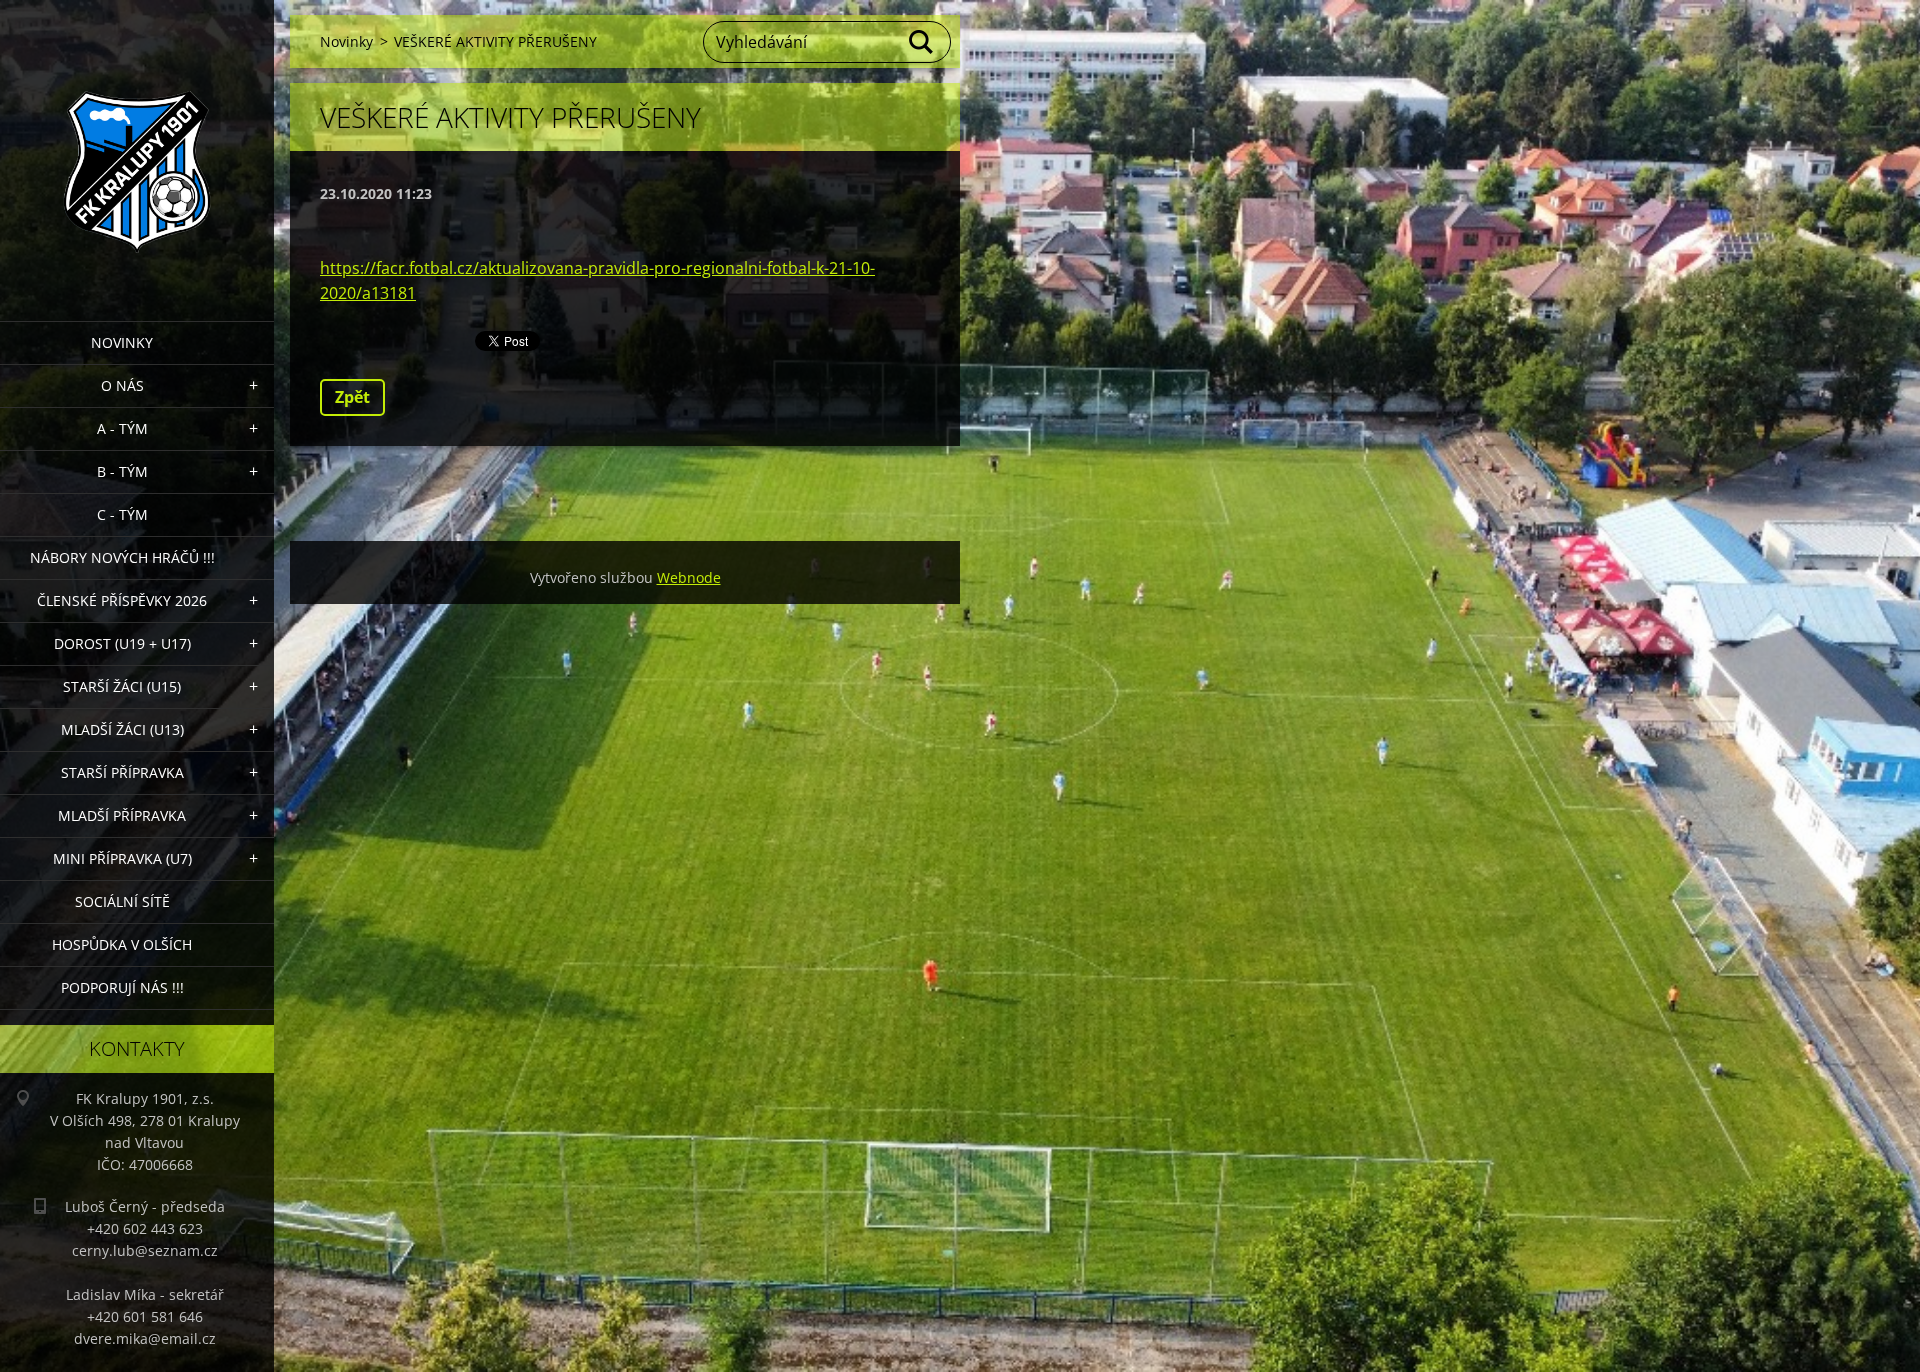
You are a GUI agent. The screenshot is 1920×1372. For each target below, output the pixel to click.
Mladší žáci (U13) (122, 729)
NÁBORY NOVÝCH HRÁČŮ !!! (122, 557)
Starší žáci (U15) (122, 686)
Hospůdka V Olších (122, 944)
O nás (122, 385)
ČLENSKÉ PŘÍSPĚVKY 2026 (122, 600)
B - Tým (122, 471)
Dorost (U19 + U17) (122, 643)
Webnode (689, 577)
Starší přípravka (122, 772)
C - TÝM (122, 514)
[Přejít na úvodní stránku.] (137, 148)
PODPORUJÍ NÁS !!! (122, 987)
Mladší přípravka (122, 815)
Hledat (922, 42)
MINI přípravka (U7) (122, 858)
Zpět (352, 397)
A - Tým (122, 428)
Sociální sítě (122, 901)
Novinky (122, 342)
